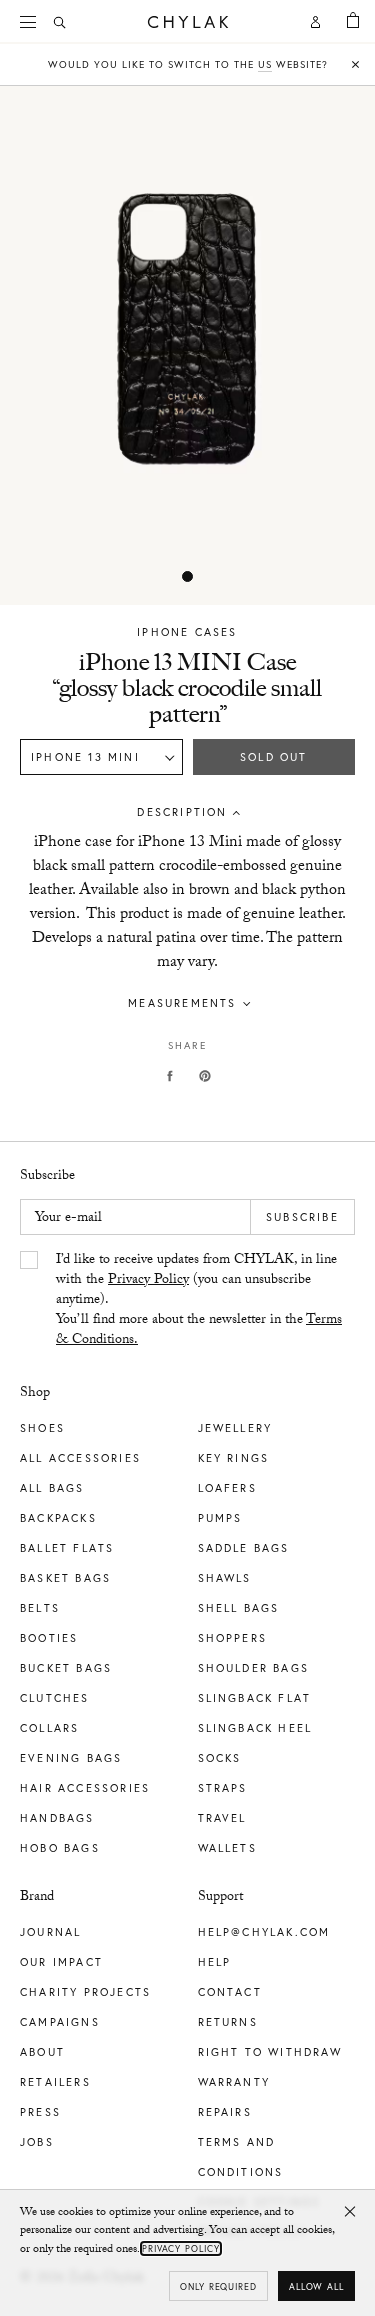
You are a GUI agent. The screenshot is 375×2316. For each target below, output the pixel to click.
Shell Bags (239, 1608)
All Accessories (80, 1458)
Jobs (37, 2142)
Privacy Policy (148, 1281)
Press (40, 2112)
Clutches (55, 1698)
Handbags (57, 1818)
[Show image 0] (188, 577)
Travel (222, 1818)
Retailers (55, 2082)
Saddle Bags (244, 1548)
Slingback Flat (255, 1698)
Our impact (61, 1962)
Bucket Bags (66, 1668)
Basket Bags (65, 1578)
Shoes (42, 1428)
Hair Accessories (85, 1788)
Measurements (182, 1003)
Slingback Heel (255, 1728)
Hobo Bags (60, 1848)
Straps (223, 1788)
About (42, 2052)
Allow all (316, 2286)
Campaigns (60, 2022)
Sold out (274, 757)
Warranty (234, 2082)
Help (215, 1962)
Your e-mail (68, 1219)
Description (182, 812)
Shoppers (233, 1638)
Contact (230, 1992)
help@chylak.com (264, 1932)
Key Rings (234, 1458)
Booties (49, 1638)
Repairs (225, 2112)
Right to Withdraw (270, 2052)
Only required (218, 2286)
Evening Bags (71, 1758)
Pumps (220, 1518)
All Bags (52, 1488)
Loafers (227, 1488)
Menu (30, 22)
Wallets (227, 1848)
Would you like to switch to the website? (188, 64)
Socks (220, 1758)
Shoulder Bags (254, 1668)
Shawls (225, 1578)
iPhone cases (187, 632)
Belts (40, 1608)
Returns (228, 2022)
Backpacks (58, 1518)
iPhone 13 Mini (85, 757)
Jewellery (235, 1428)
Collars (49, 1728)
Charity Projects (85, 1992)
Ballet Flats (67, 1548)
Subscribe (302, 1217)
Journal (50, 1932)
